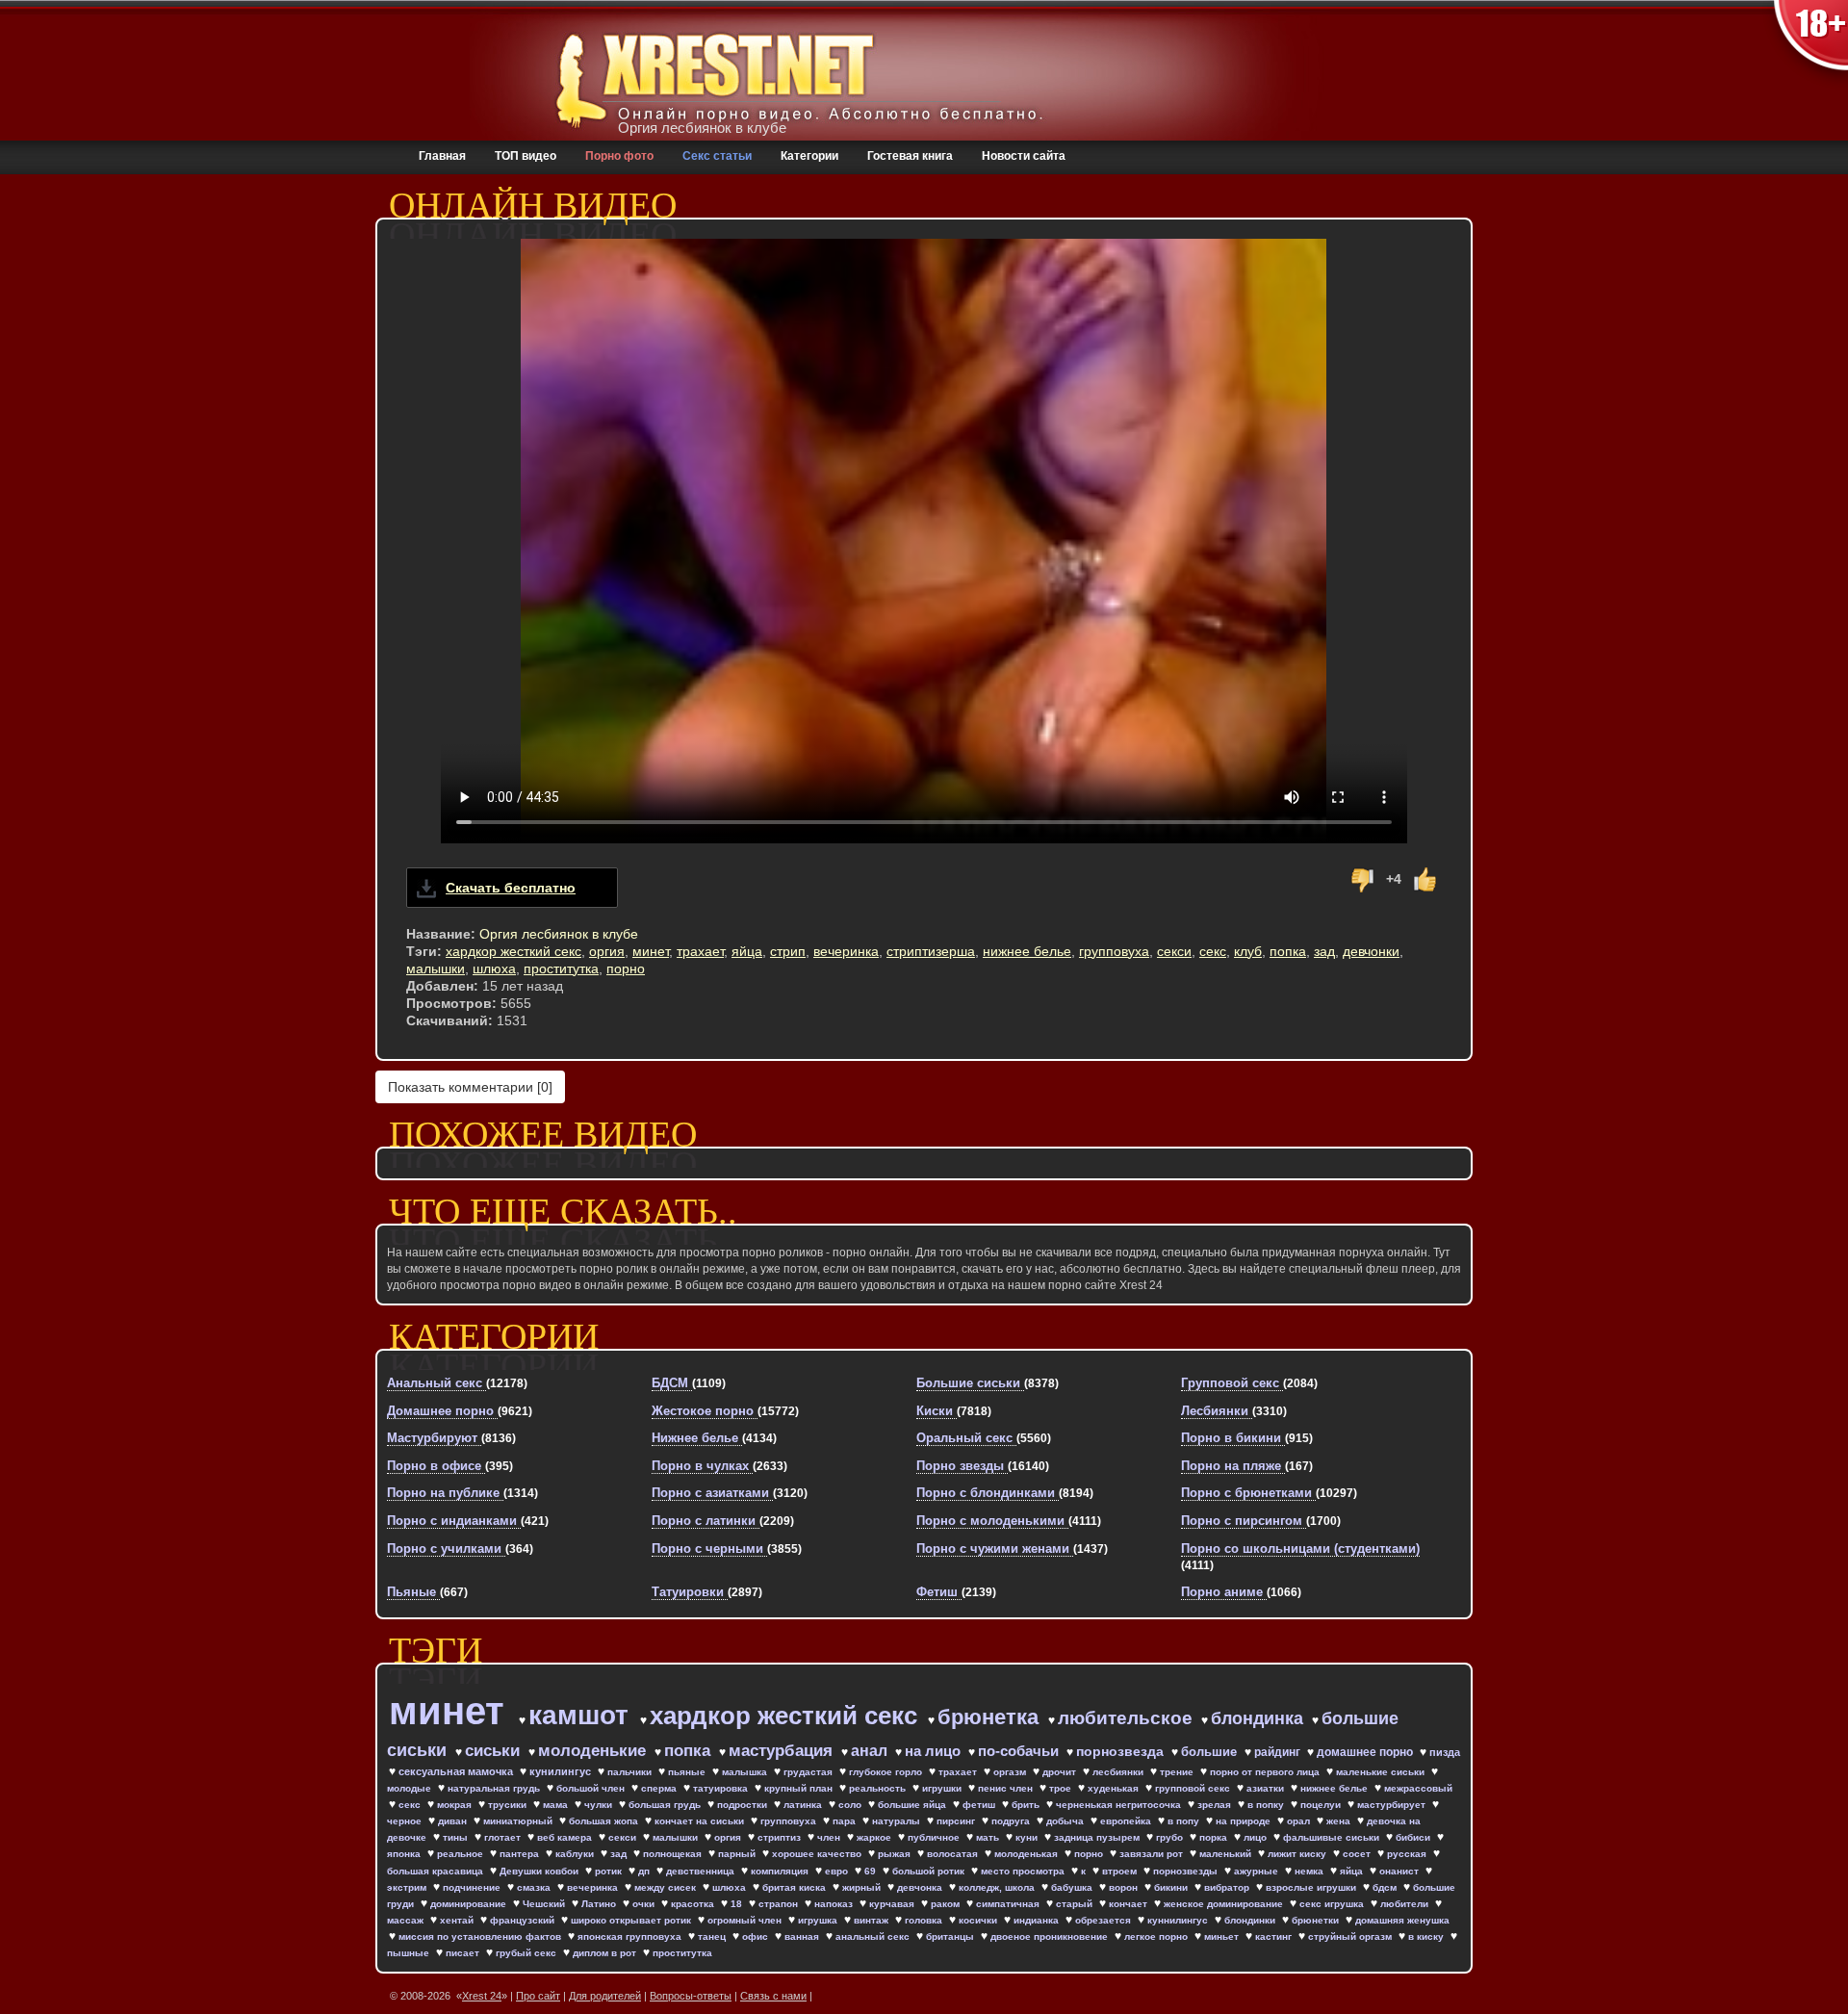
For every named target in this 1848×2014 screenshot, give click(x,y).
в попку (1267, 1805)
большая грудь (666, 1805)
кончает (1129, 1904)
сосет (1358, 1854)
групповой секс (1194, 1788)
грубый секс (527, 1953)
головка (925, 1920)
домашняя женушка (1402, 1920)
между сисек (667, 1887)
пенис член (1007, 1788)
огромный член (746, 1920)
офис (757, 1937)
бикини (1172, 1887)
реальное (462, 1854)
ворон (1125, 1887)
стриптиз (781, 1837)
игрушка (819, 1920)
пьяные (688, 1772)
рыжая (896, 1854)
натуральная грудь (495, 1788)
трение (1178, 1772)
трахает (700, 951)
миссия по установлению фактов (481, 1937)
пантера (521, 1854)
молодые (411, 1788)
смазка (535, 1887)
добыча (1066, 1821)
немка (1310, 1871)
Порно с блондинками (988, 1493)
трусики (509, 1805)
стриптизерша (931, 951)
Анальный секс (436, 1383)
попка (1288, 951)
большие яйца (913, 1805)
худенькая (1115, 1788)
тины (457, 1837)
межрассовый (1418, 1788)
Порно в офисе (436, 1466)
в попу (1185, 1821)
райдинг (1279, 1752)
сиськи (495, 1751)
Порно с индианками (454, 1521)
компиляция (781, 1871)
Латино (600, 1904)
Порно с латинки (706, 1521)
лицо (1257, 1837)
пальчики (631, 1772)
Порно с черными (709, 1549)
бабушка (1073, 1887)
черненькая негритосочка (1120, 1805)
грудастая (809, 1772)
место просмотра (1024, 1871)
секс (1213, 951)
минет (651, 951)
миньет (1223, 1937)
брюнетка (991, 1717)
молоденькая (1027, 1854)
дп (645, 1871)
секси (1174, 951)
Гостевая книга (910, 156)
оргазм (1011, 1772)
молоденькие (594, 1751)
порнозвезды (1187, 1871)
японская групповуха (631, 1937)
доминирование (470, 1904)
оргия (607, 951)
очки (645, 1904)
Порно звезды (962, 1466)
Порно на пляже (1233, 1466)
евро (838, 1871)
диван (454, 1821)
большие (1211, 1752)
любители (1406, 1904)
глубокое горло (887, 1772)
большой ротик (930, 1871)
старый (1076, 1904)
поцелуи (1322, 1805)
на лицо (935, 1751)
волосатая (954, 1854)
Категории (809, 156)
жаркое (875, 1837)
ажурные (1258, 1871)
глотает (504, 1837)
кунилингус (562, 1771)
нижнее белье (1027, 951)
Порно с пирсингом (1244, 1521)
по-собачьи (1020, 1751)
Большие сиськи (970, 1383)
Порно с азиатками (712, 1493)
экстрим (408, 1887)
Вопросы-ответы (691, 1996)
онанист (1400, 1871)
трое (1062, 1788)
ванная (803, 1937)
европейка (1127, 1821)
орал (1300, 1821)
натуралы (898, 1821)
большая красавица (436, 1871)
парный (738, 1854)
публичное (935, 1837)
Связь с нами (773, 1996)
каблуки (576, 1854)
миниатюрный (519, 1821)
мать (989, 1837)
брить (1027, 1805)
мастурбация (783, 1751)
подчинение (473, 1887)
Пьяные (413, 1592)
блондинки (1251, 1920)
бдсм (1386, 1887)
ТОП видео (526, 156)
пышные (410, 1953)
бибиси (1414, 1837)
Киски (937, 1411)
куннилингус (1179, 1920)
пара (846, 1821)
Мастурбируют (434, 1438)
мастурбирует (1393, 1805)
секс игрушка (1333, 1904)
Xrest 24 (482, 1996)
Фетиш (939, 1592)
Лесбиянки (1217, 1411)
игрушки (943, 1788)
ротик (610, 1871)
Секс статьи (717, 156)
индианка (1038, 1920)
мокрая (456, 1805)
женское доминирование (1225, 1904)
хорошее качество (818, 1854)
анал (871, 1751)
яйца (747, 951)
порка (1215, 1837)
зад (1324, 951)
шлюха (494, 968)
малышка (746, 1772)
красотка (694, 1904)
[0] (470, 1087)
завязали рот (1153, 1854)
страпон (780, 1904)
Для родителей (605, 1996)
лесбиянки (1119, 1772)
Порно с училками (446, 1549)
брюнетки (1317, 1920)
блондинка (1259, 1718)
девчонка (921, 1887)
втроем (1121, 1871)
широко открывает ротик (632, 1920)
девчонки (1371, 951)
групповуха (1114, 951)
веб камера (566, 1837)
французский (524, 1920)
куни (1028, 1837)
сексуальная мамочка (457, 1771)
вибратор (1228, 1887)
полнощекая (674, 1854)
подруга (1012, 1821)
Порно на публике (445, 1493)
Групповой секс (1232, 1383)
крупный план (800, 1788)
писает (464, 1953)
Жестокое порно (705, 1411)
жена (1340, 1821)
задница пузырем (1098, 1837)
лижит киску (1298, 1854)
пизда (1445, 1752)
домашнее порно (1366, 1752)
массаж (407, 1920)
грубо (1171, 1837)
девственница (702, 1871)
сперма (660, 1788)
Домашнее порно (442, 1411)
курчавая (893, 1904)
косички (979, 1920)
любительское (1128, 1718)
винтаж (873, 1920)
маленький (1227, 1854)
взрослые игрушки (1312, 1887)
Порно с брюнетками (1248, 1493)
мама (557, 1805)
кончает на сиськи (701, 1821)
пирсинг (957, 1821)
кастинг (1275, 1937)
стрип (788, 951)
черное (406, 1821)
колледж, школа (998, 1887)
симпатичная (1009, 1904)
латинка (804, 1805)
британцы (951, 1937)
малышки (436, 968)
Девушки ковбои (540, 1871)
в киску (1427, 1937)
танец (713, 1937)
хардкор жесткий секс (513, 951)
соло (851, 1805)
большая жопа (605, 1821)
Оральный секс (966, 1438)
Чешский (545, 1904)
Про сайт (538, 1996)
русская (1408, 1854)
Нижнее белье (697, 1438)
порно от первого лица (1266, 1772)
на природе (1245, 1821)
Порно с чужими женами (995, 1549)
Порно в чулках (702, 1466)
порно (626, 968)
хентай (458, 1920)
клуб (1248, 951)
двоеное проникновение (1051, 1937)
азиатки (1267, 1788)
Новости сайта (1024, 156)
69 (872, 1871)
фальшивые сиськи (1333, 1837)
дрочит (1061, 1772)
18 (738, 1904)
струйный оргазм (1351, 1937)
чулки (600, 1805)
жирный (863, 1887)
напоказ (835, 1904)
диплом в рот (606, 1953)
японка (405, 1854)
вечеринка (846, 951)
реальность (879, 1788)
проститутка (561, 968)
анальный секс (874, 1937)
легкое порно (1157, 1937)
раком (947, 1904)
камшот (582, 1715)
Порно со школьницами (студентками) (1300, 1549)
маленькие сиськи (1382, 1772)
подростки (744, 1805)
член (830, 1837)
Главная (442, 156)
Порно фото (619, 156)
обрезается (1104, 1920)
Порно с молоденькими (992, 1521)
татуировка (722, 1788)
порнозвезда (1122, 1751)
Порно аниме (1224, 1592)
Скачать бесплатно (511, 888)
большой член (592, 1788)
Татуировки (690, 1592)
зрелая (1216, 1805)
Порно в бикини (1233, 1438)
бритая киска (796, 1887)
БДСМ (672, 1383)
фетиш (980, 1805)
